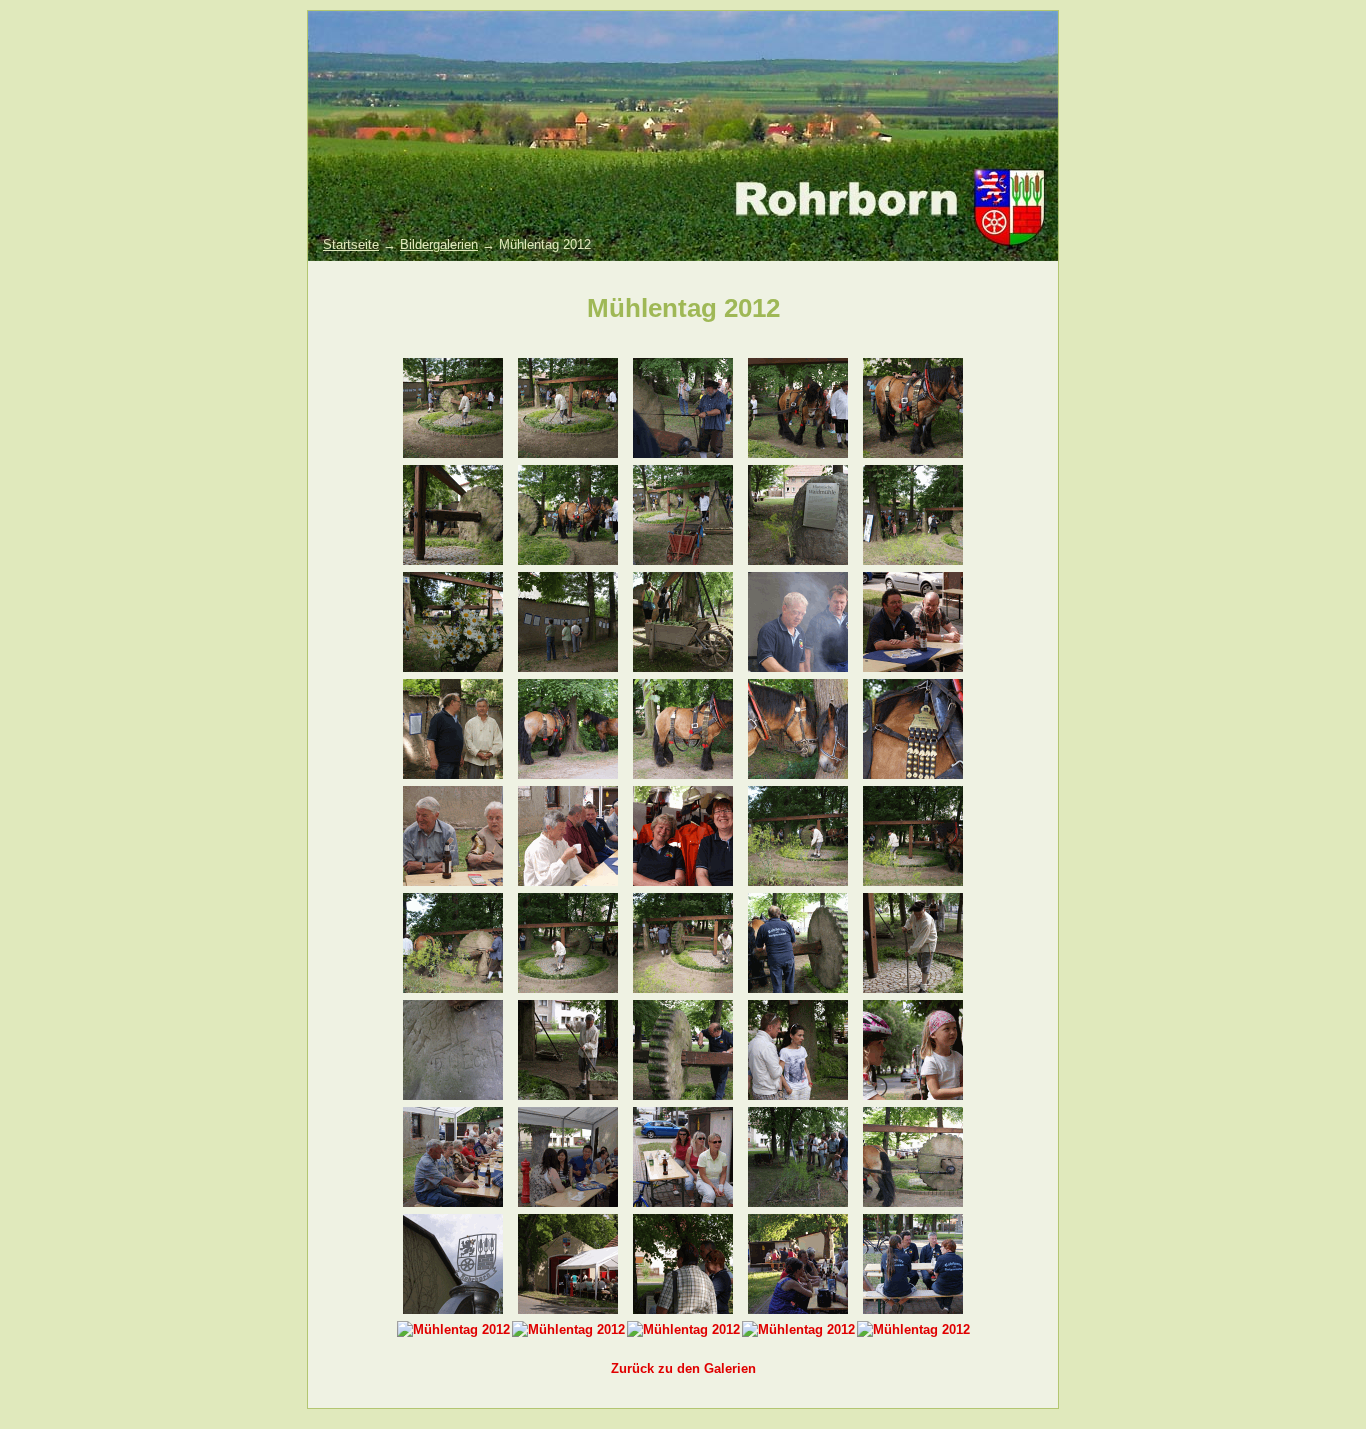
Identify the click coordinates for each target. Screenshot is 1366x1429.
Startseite (351, 244)
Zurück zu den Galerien (683, 1368)
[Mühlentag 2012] (453, 453)
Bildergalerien (439, 244)
